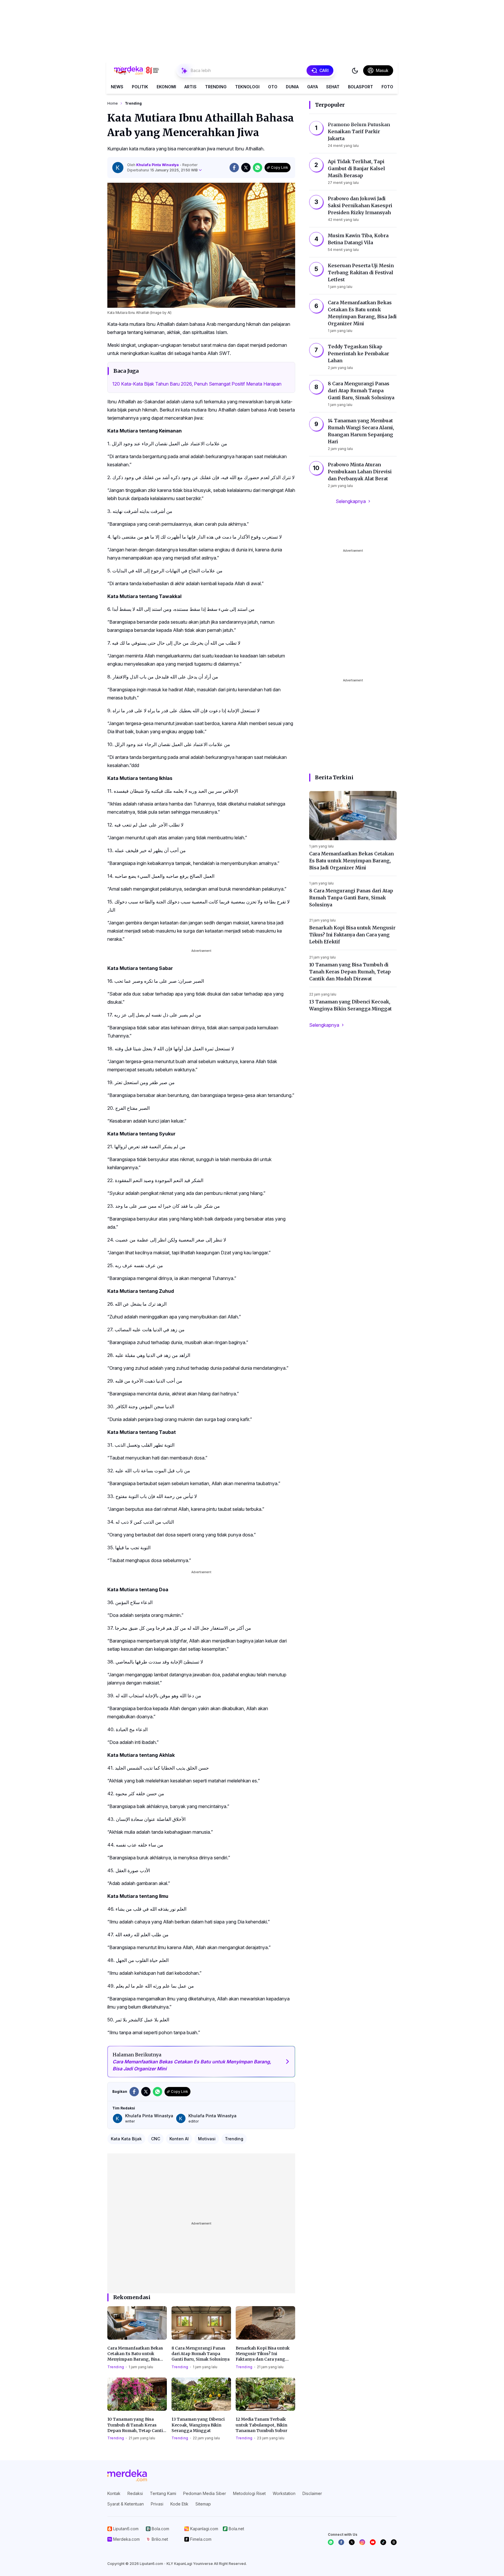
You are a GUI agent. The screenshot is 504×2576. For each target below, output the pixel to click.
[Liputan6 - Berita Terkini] (127, 2475)
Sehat (333, 87)
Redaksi (135, 2493)
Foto (387, 87)
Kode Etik (179, 2504)
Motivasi (207, 2139)
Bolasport (360, 87)
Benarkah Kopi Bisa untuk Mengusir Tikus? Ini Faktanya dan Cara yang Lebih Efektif (263, 2354)
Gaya (313, 87)
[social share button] (234, 168)
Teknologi (247, 87)
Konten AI (179, 2139)
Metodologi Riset (249, 2493)
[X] (352, 2542)
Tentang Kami (163, 2493)
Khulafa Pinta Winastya (158, 165)
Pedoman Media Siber (205, 2493)
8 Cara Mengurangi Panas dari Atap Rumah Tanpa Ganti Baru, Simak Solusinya (201, 2354)
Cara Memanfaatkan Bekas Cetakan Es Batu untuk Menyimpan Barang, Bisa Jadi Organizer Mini (135, 2354)
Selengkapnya (351, 501)
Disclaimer (312, 2493)
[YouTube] (373, 2542)
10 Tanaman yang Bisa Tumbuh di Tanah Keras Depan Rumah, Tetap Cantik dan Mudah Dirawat (136, 2425)
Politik (140, 87)
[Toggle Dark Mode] (355, 71)
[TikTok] (383, 2542)
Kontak (114, 2493)
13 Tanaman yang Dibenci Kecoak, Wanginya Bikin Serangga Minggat (198, 2425)
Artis (190, 87)
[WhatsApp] (331, 2542)
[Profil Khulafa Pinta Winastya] (118, 168)
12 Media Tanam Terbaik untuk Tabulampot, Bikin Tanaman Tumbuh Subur (261, 2425)
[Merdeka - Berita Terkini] (136, 71)
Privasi (157, 2504)
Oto (273, 87)
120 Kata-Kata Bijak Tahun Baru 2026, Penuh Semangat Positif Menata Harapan (197, 384)
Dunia (292, 87)
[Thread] (394, 2542)
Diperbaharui (162, 170)
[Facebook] (341, 2542)
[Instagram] (362, 2542)
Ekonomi (166, 87)
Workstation (284, 2493)
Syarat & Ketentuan (126, 2504)
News (117, 87)
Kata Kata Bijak (126, 2139)
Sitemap (203, 2504)
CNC (156, 2139)
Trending (216, 87)
